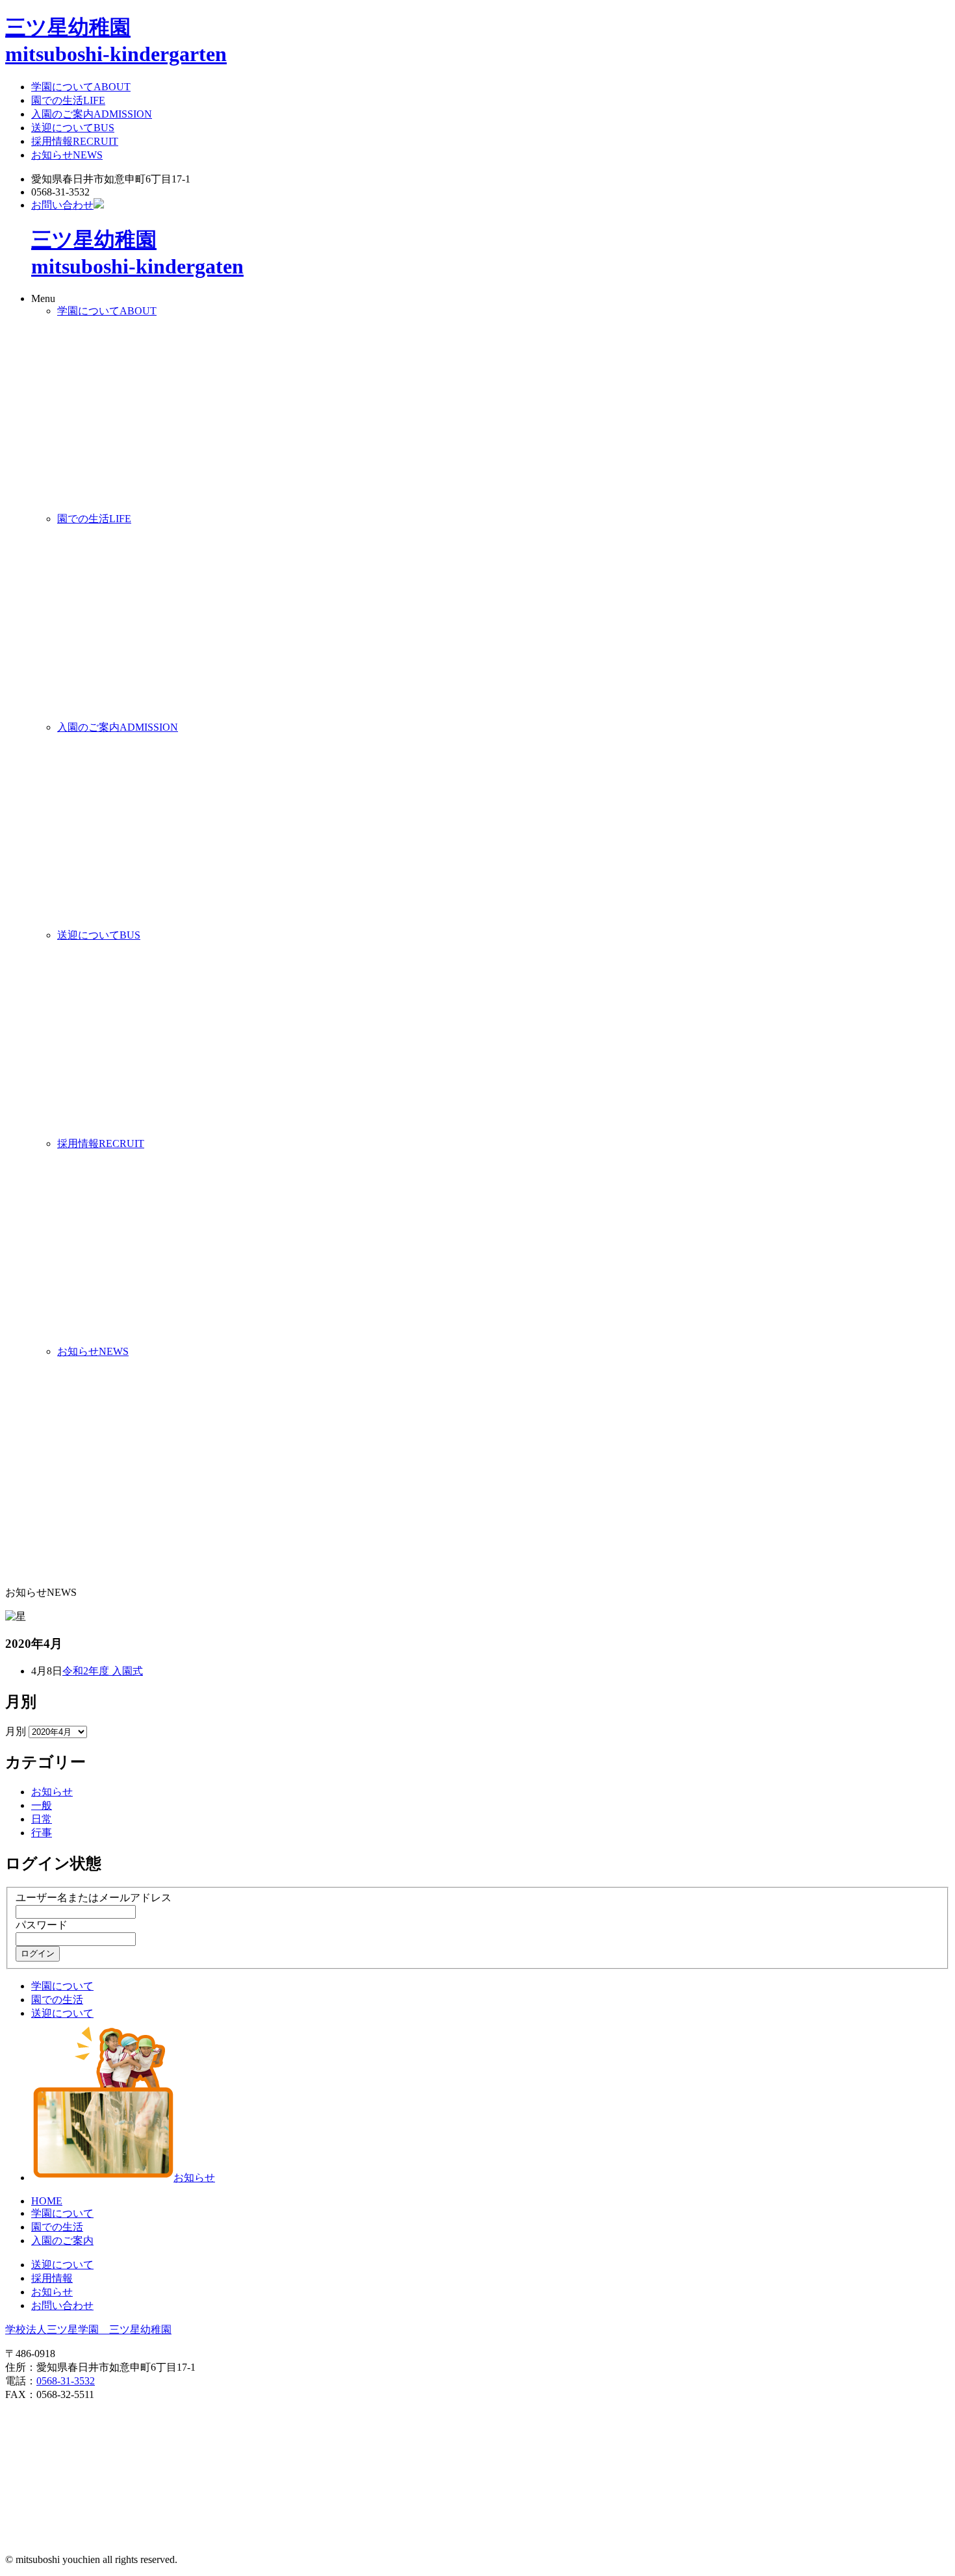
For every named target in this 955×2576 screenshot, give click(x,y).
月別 (16, 1731)
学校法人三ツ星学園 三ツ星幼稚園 (88, 2330)
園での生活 (68, 100)
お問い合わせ (62, 205)
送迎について (73, 128)
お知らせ (67, 155)
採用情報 (75, 141)
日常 (42, 1819)
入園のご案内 (92, 114)
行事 (42, 1833)
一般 (42, 1805)
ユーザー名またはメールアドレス (94, 1898)
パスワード (42, 1925)
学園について (81, 87)
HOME (47, 2201)
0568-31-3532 (66, 2381)
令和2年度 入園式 (103, 1671)
